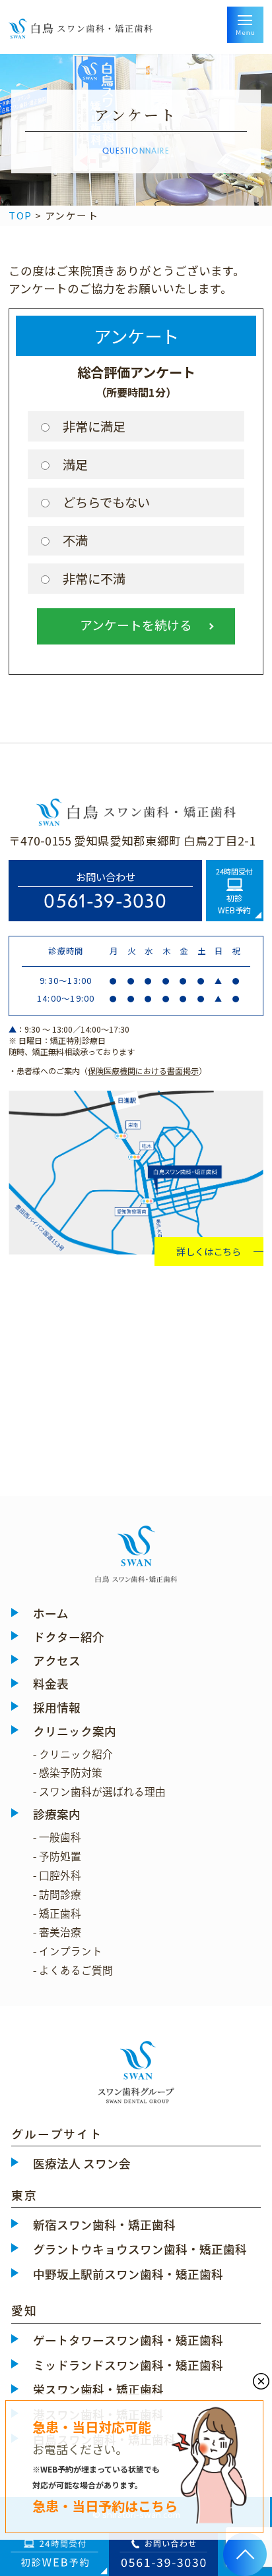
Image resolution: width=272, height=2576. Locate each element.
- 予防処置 (57, 1856)
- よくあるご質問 (73, 1970)
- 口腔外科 (57, 1875)
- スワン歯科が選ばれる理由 (99, 1792)
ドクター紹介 (69, 1637)
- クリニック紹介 (73, 1754)
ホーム (51, 1614)
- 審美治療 (57, 1932)
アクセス (57, 1661)
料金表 (51, 1684)
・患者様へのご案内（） (108, 1071)
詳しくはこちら (209, 1251)
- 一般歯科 (57, 1837)
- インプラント (68, 1951)
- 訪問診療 (57, 1895)
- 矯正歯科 (57, 1914)
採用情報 (57, 1708)
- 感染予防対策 (68, 1773)
